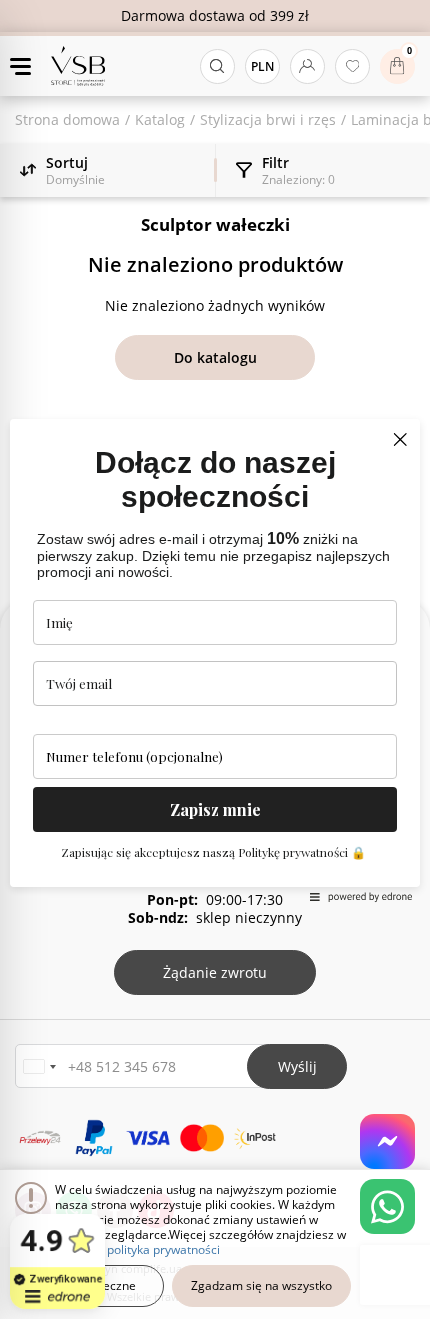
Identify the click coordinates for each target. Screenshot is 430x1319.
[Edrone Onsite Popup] (215, 659)
